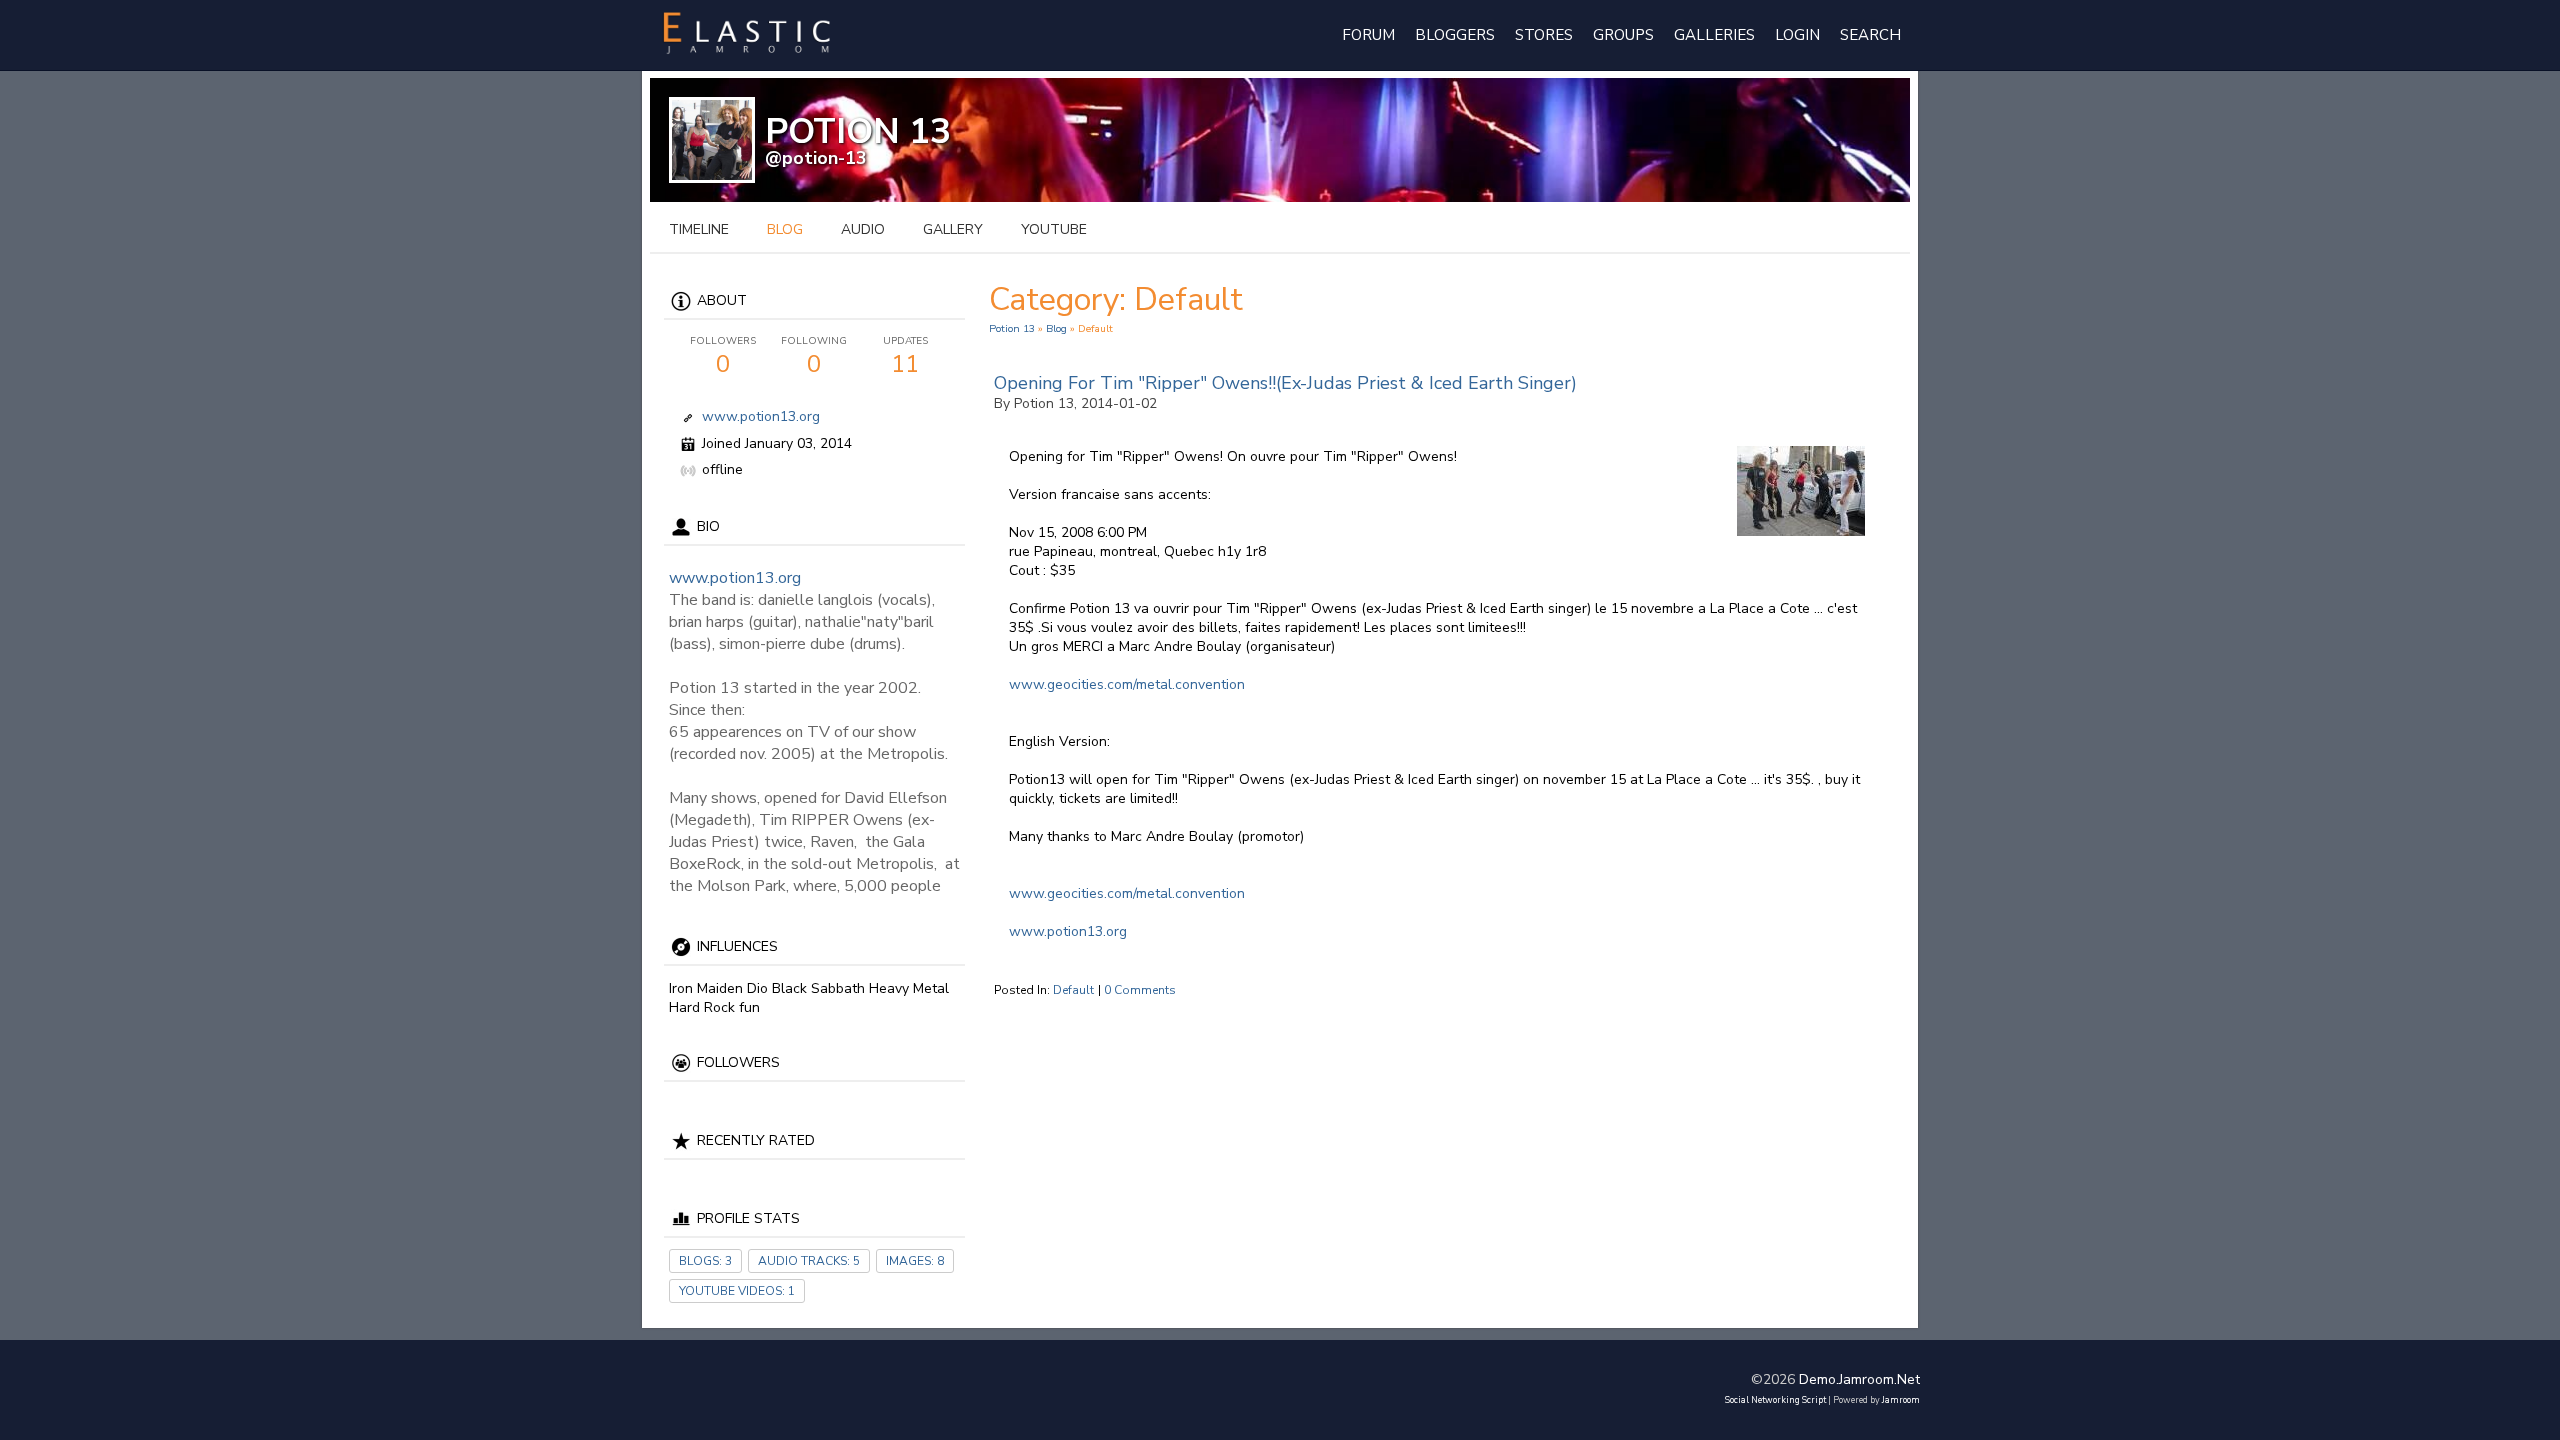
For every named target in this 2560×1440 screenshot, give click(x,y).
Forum (1368, 35)
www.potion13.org (761, 416)
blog (785, 229)
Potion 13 (1012, 328)
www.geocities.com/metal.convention (1127, 684)
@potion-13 (816, 158)
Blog (1056, 328)
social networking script (1775, 1400)
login (1797, 35)
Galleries (1714, 35)
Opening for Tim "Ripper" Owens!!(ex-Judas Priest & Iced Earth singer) (1285, 383)
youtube (1054, 229)
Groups (1623, 35)
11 (905, 357)
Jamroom (1901, 1400)
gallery (953, 229)
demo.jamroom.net (1859, 1379)
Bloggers (1455, 35)
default (1073, 990)
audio (863, 229)
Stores (1544, 35)
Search (1870, 35)
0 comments (1140, 990)
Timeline (699, 229)
